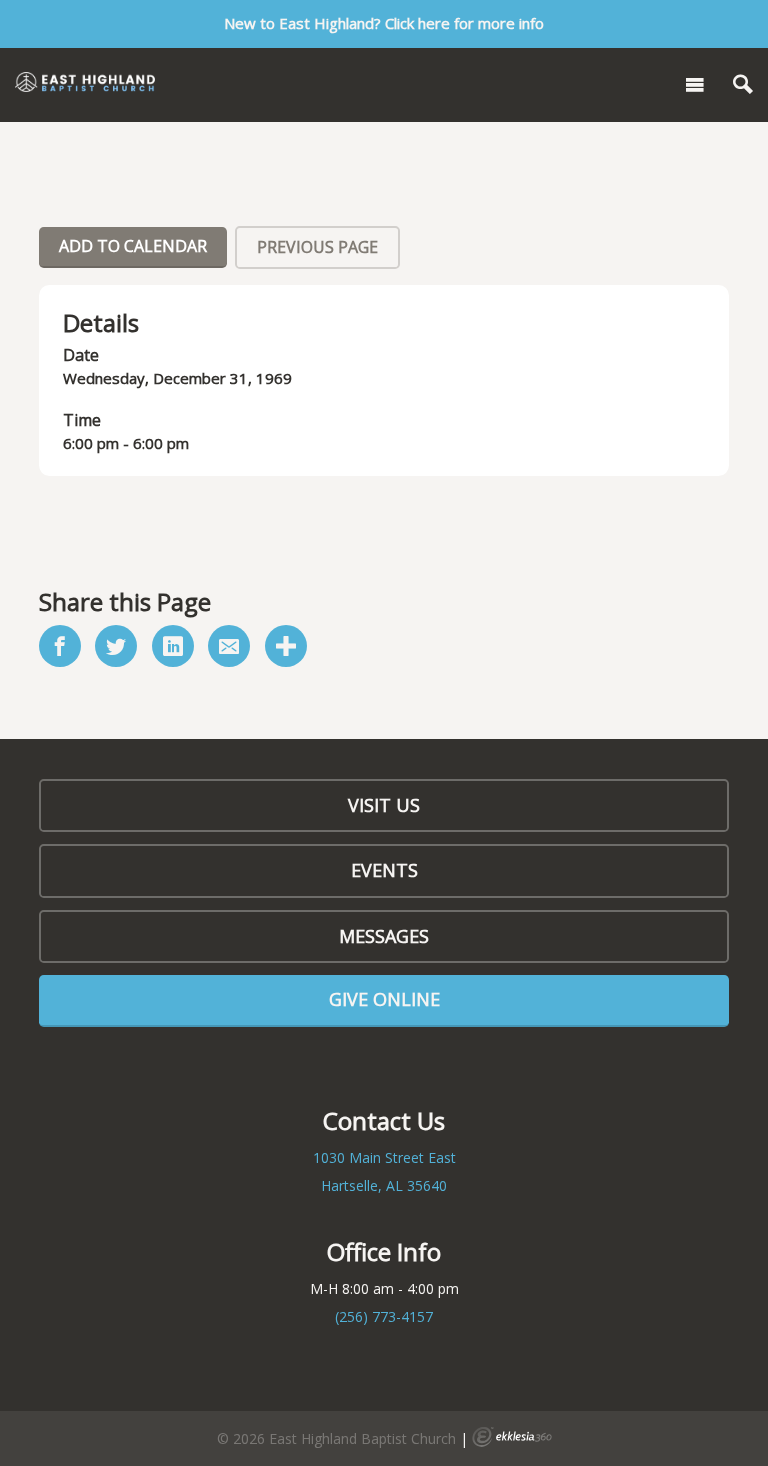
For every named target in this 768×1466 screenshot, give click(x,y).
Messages (384, 936)
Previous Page (317, 247)
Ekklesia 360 (512, 1437)
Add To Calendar (133, 246)
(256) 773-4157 (384, 1316)
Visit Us (384, 805)
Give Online (384, 999)
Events (384, 870)
